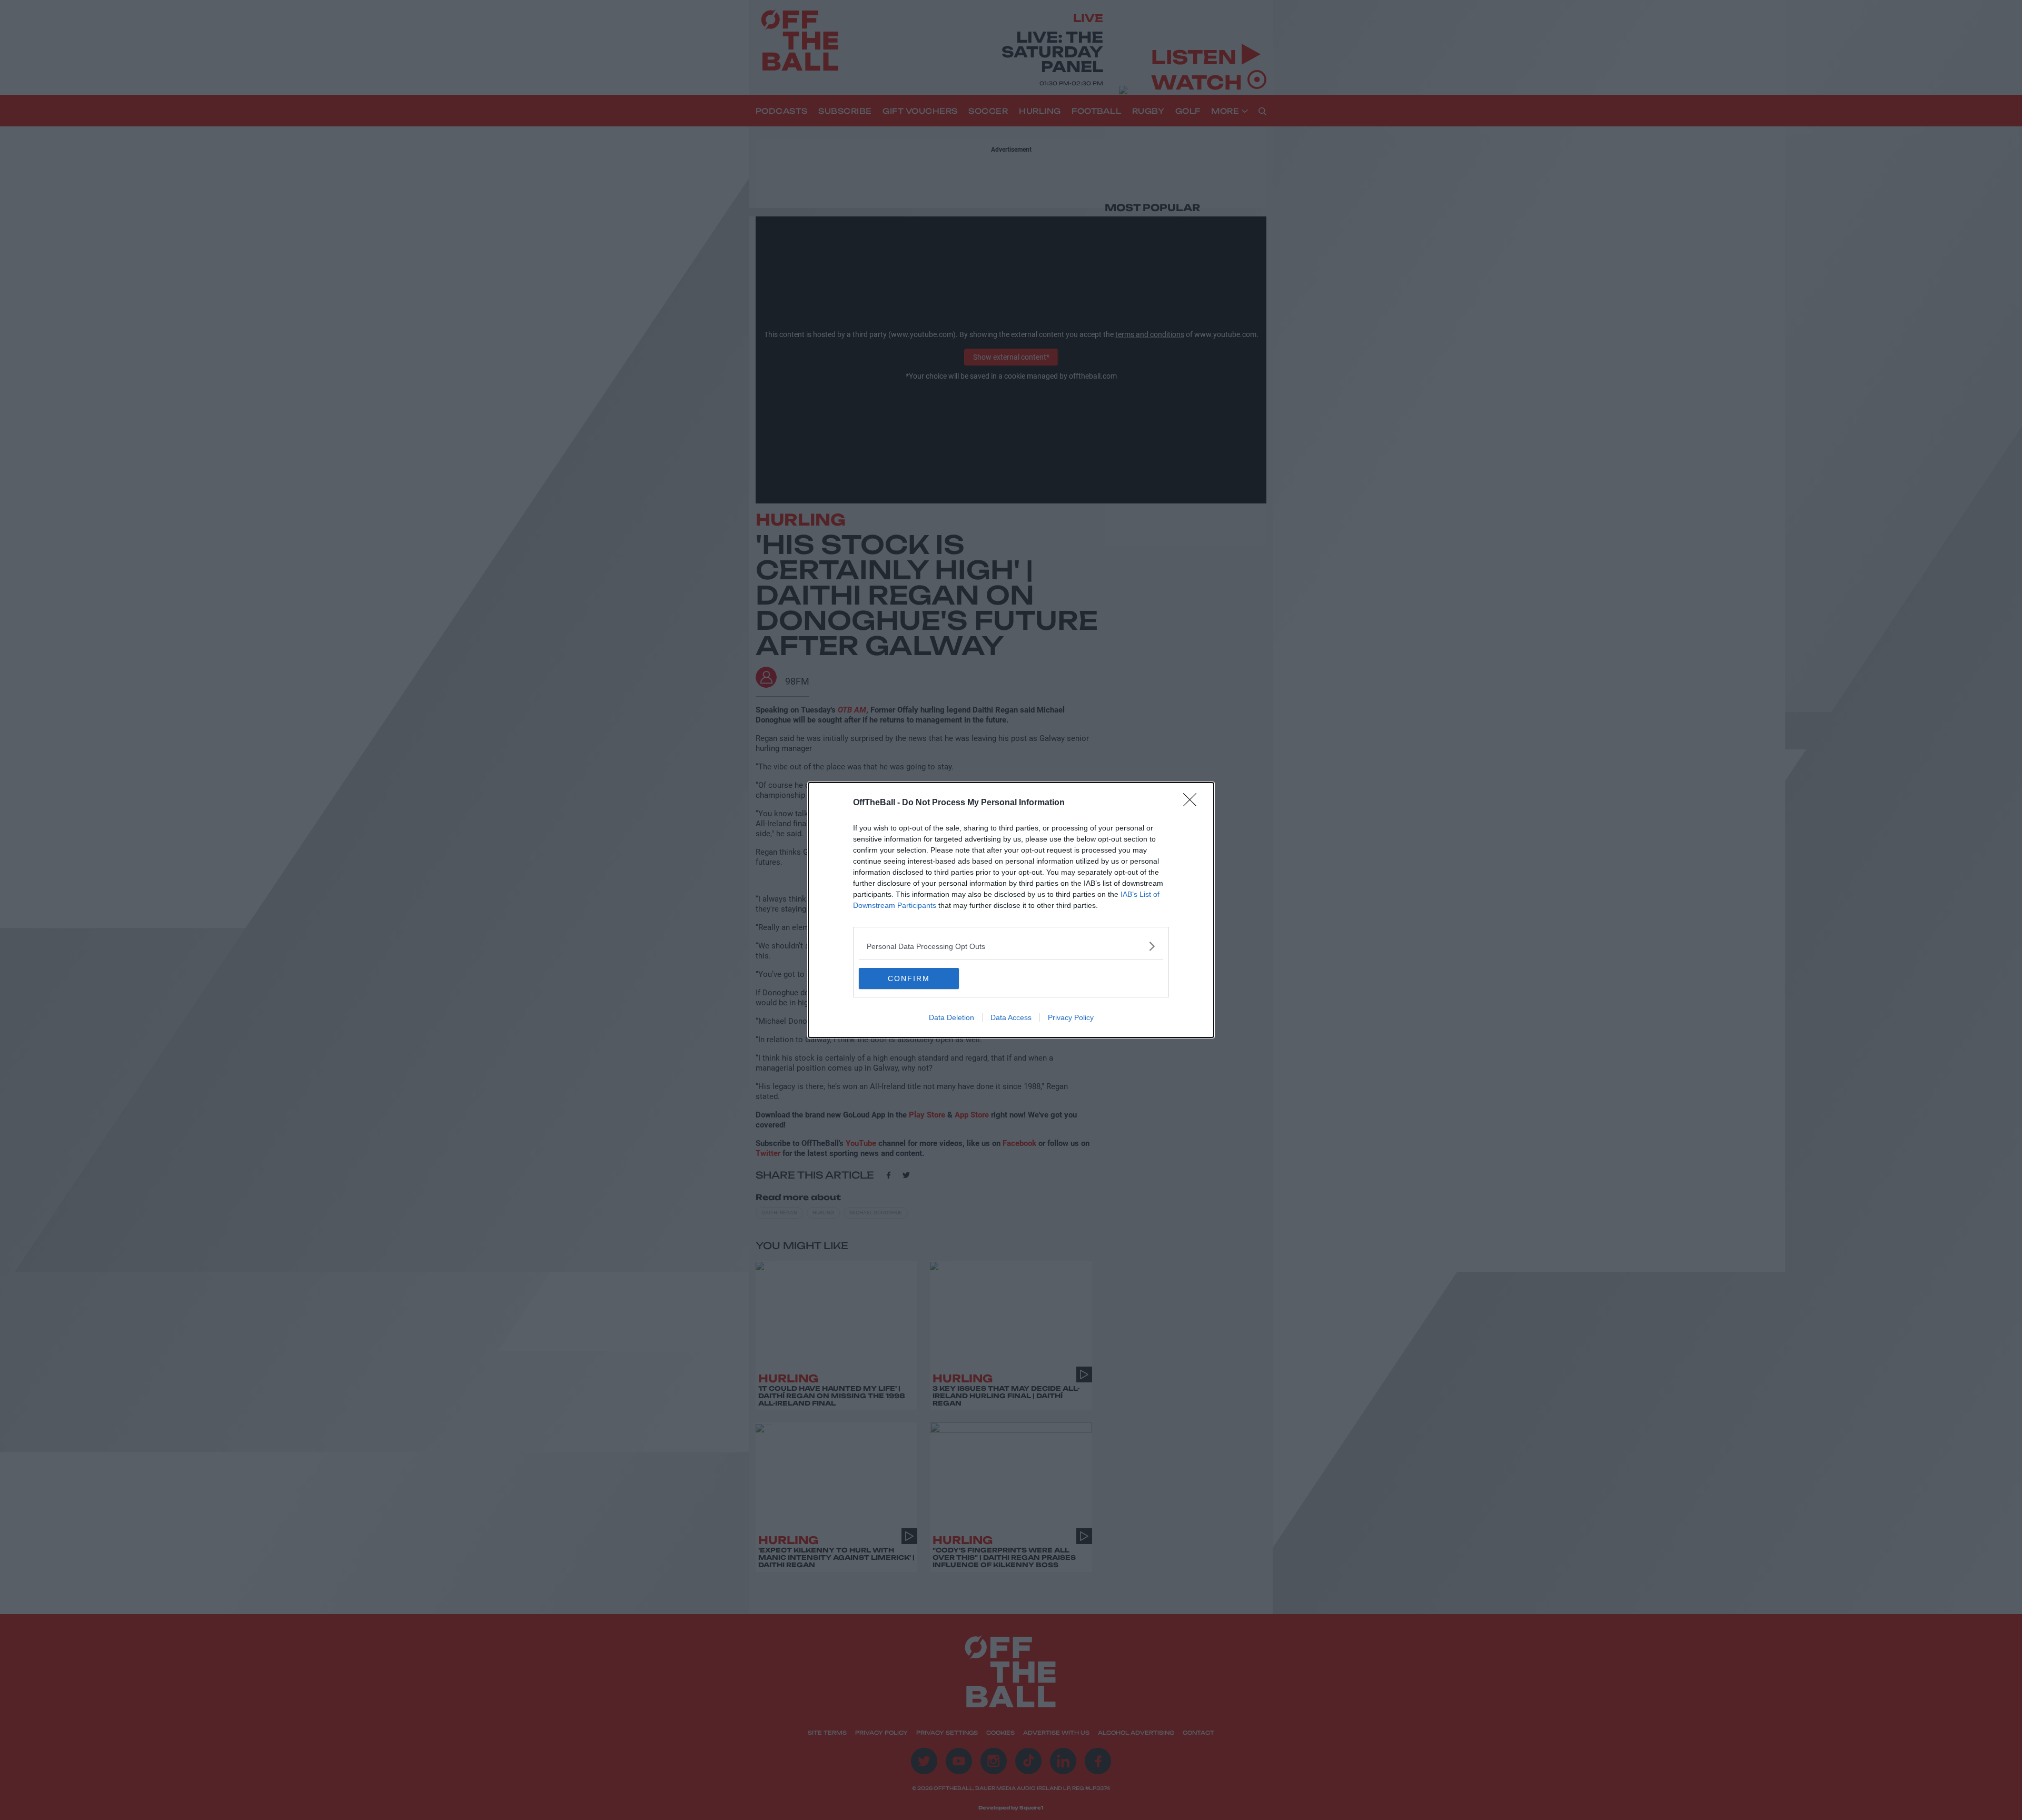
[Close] (1193, 803)
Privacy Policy (1071, 1017)
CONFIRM (909, 978)
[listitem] (1011, 946)
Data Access (1011, 1017)
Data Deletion (951, 1017)
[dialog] (1011, 910)
